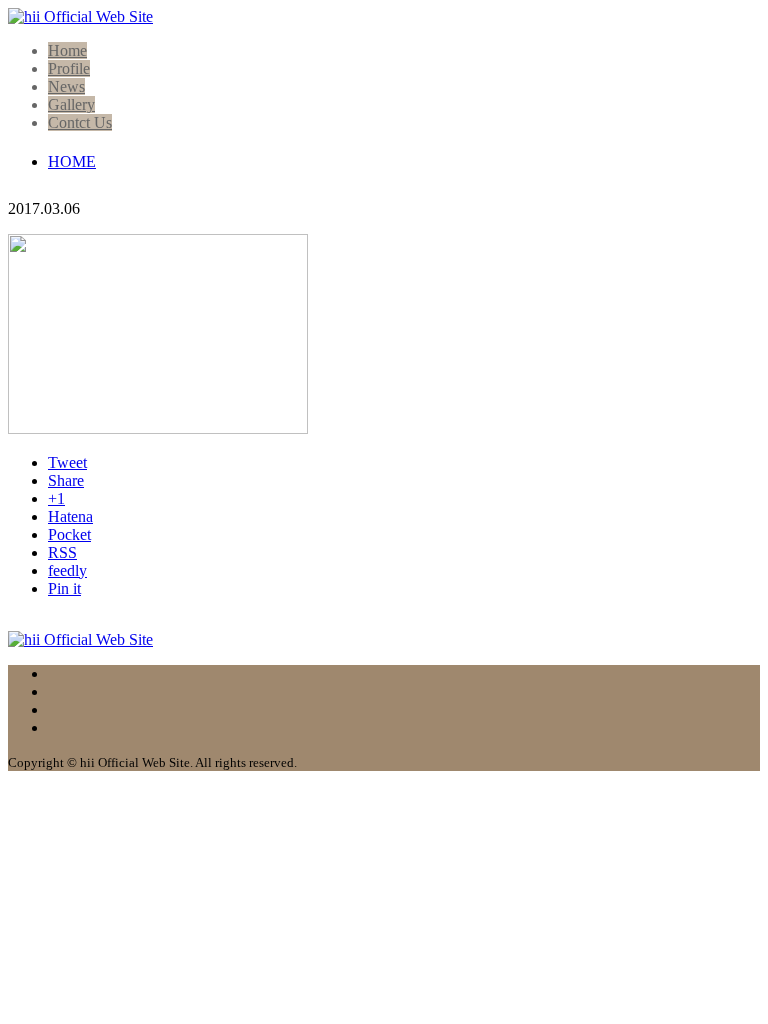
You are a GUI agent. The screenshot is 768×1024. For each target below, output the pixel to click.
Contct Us (80, 122)
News (66, 86)
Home (67, 50)
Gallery (71, 104)
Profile (69, 68)
